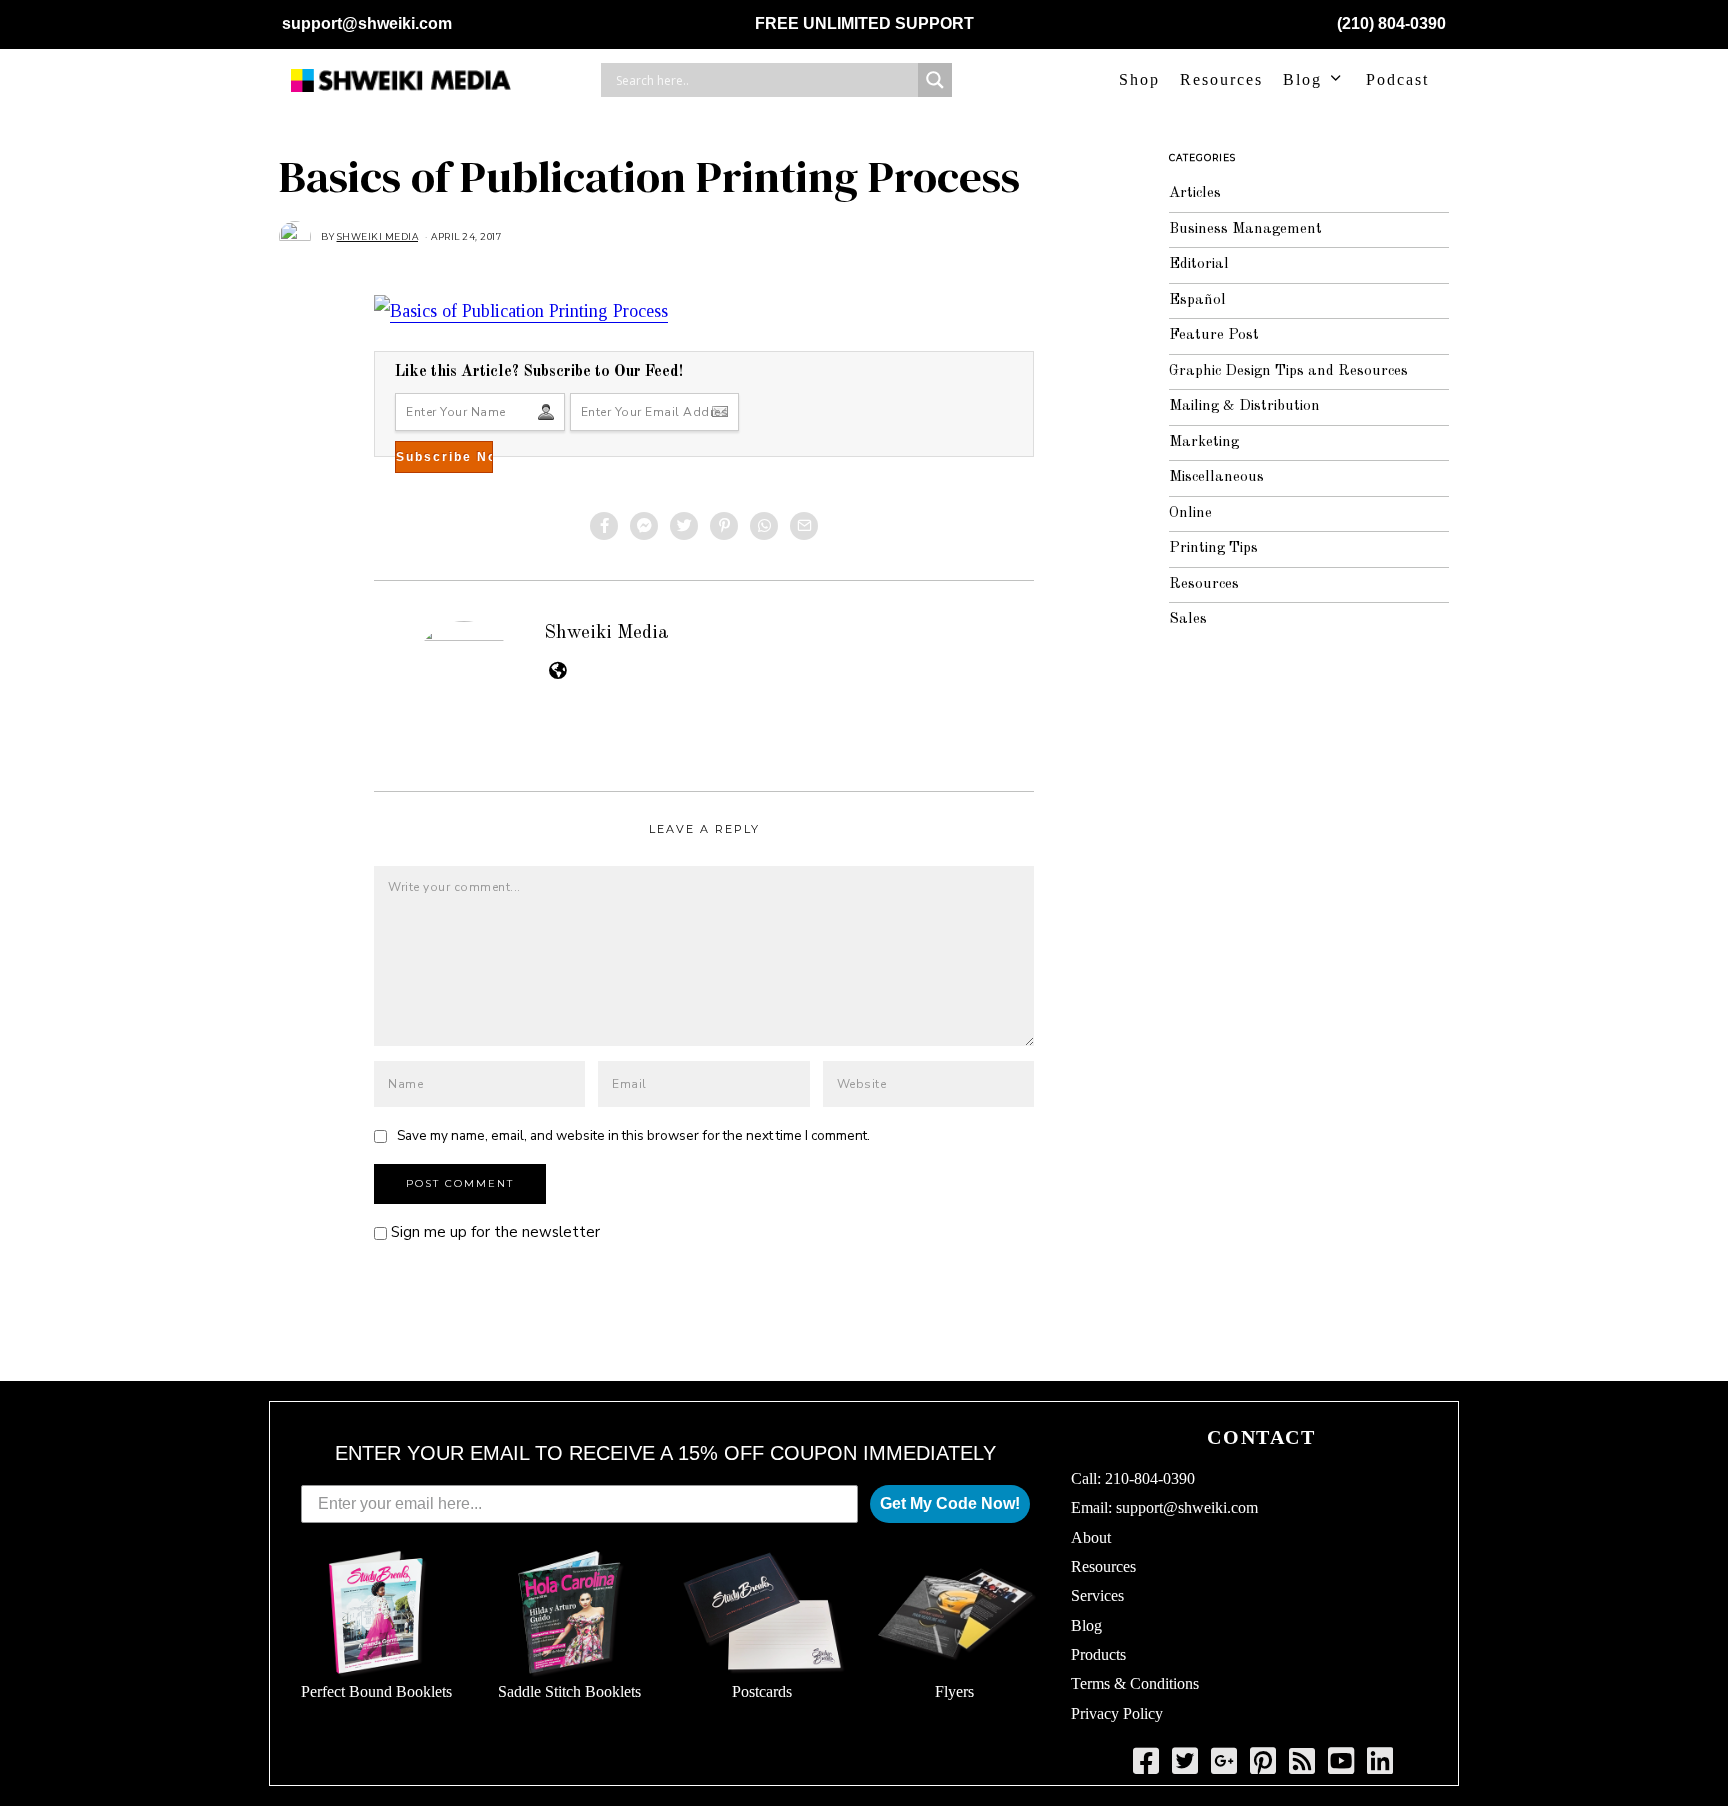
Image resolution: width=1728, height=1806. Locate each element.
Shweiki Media (606, 633)
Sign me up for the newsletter (493, 1232)
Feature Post (1214, 335)
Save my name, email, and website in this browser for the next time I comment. (633, 1135)
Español (1197, 300)
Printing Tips (1213, 548)
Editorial (1199, 264)
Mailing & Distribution (1244, 406)
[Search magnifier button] (935, 80)
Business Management (1245, 229)
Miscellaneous (1216, 477)
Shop (1139, 79)
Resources (1221, 79)
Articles (1195, 193)
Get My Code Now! (950, 1503)
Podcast (1397, 79)
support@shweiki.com (367, 23)
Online (1190, 513)
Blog (1302, 79)
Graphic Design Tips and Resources (1288, 371)
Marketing (1204, 442)
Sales (1188, 619)
